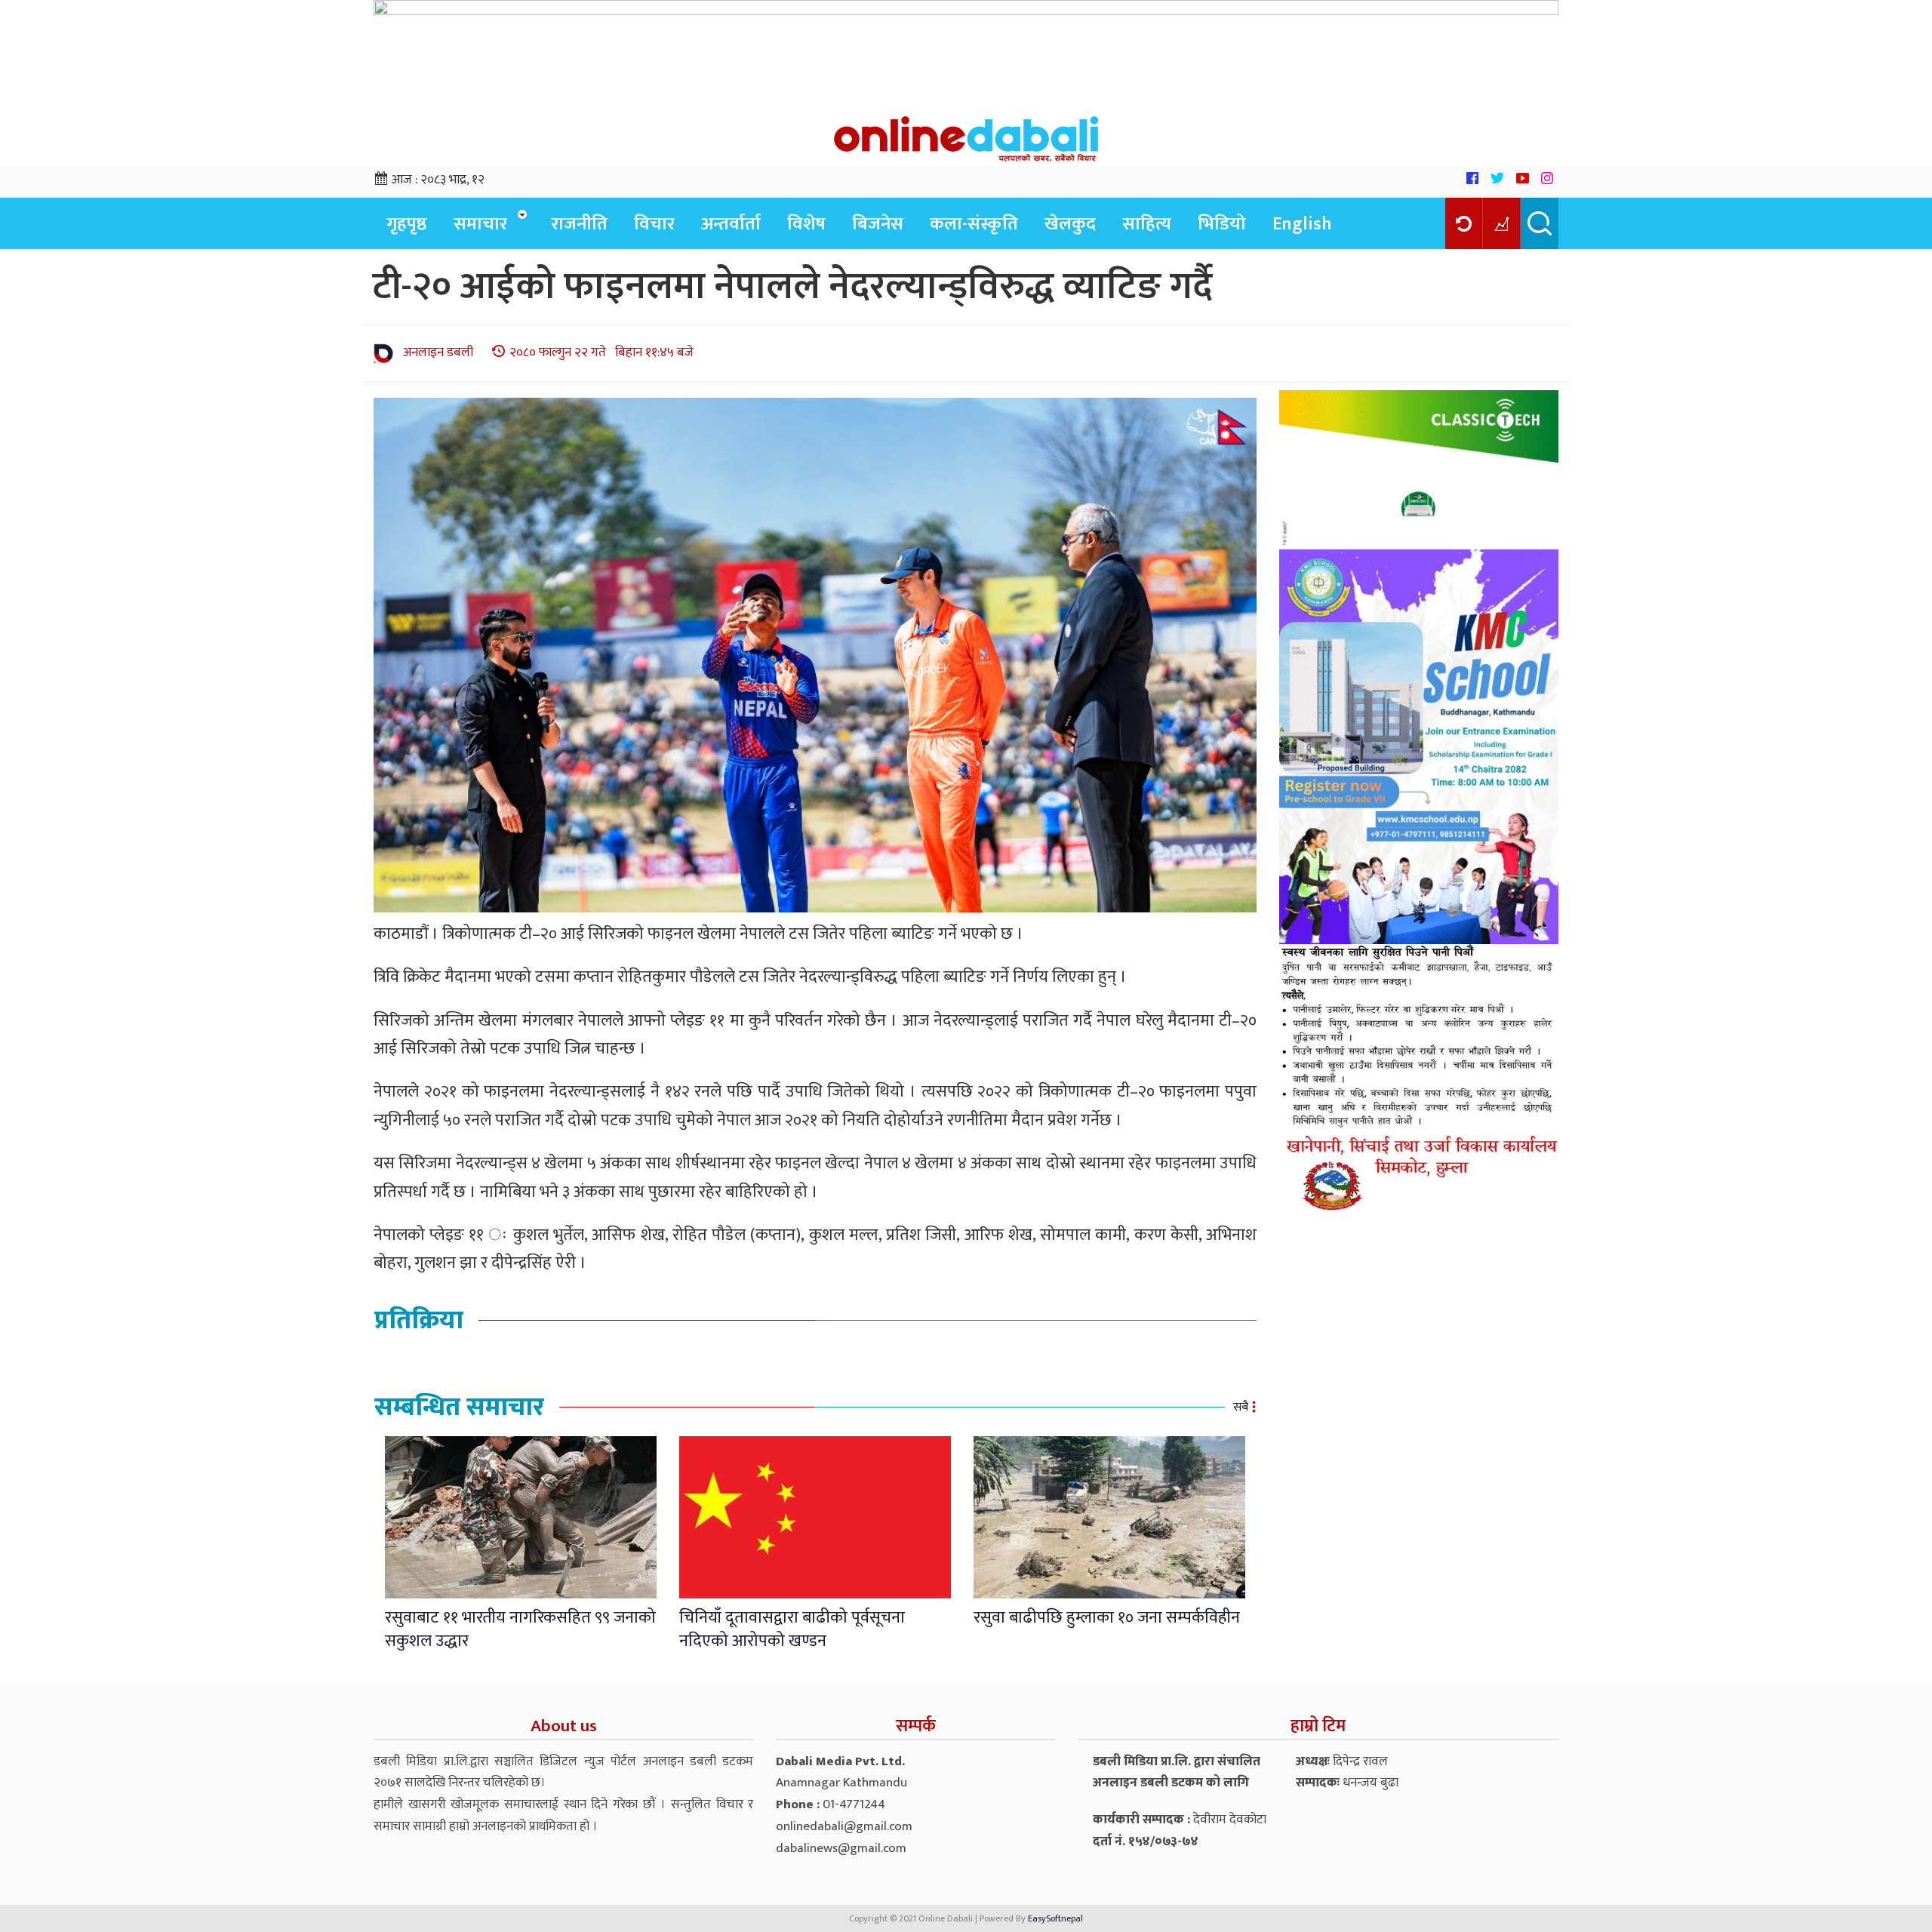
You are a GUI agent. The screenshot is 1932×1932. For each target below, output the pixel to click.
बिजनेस (878, 224)
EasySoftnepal (1055, 1918)
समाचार (480, 224)
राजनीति (579, 224)
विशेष (806, 224)
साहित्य (1147, 224)
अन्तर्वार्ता (731, 224)
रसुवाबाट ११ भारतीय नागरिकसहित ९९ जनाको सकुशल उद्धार (520, 1629)
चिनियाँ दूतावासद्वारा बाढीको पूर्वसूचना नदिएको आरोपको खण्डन (792, 1629)
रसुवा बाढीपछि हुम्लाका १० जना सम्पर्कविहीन (1107, 1618)
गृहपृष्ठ (407, 224)
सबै (1241, 1407)
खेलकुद (1070, 224)
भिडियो (1222, 224)
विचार (654, 224)
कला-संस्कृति (974, 224)
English (1302, 224)
